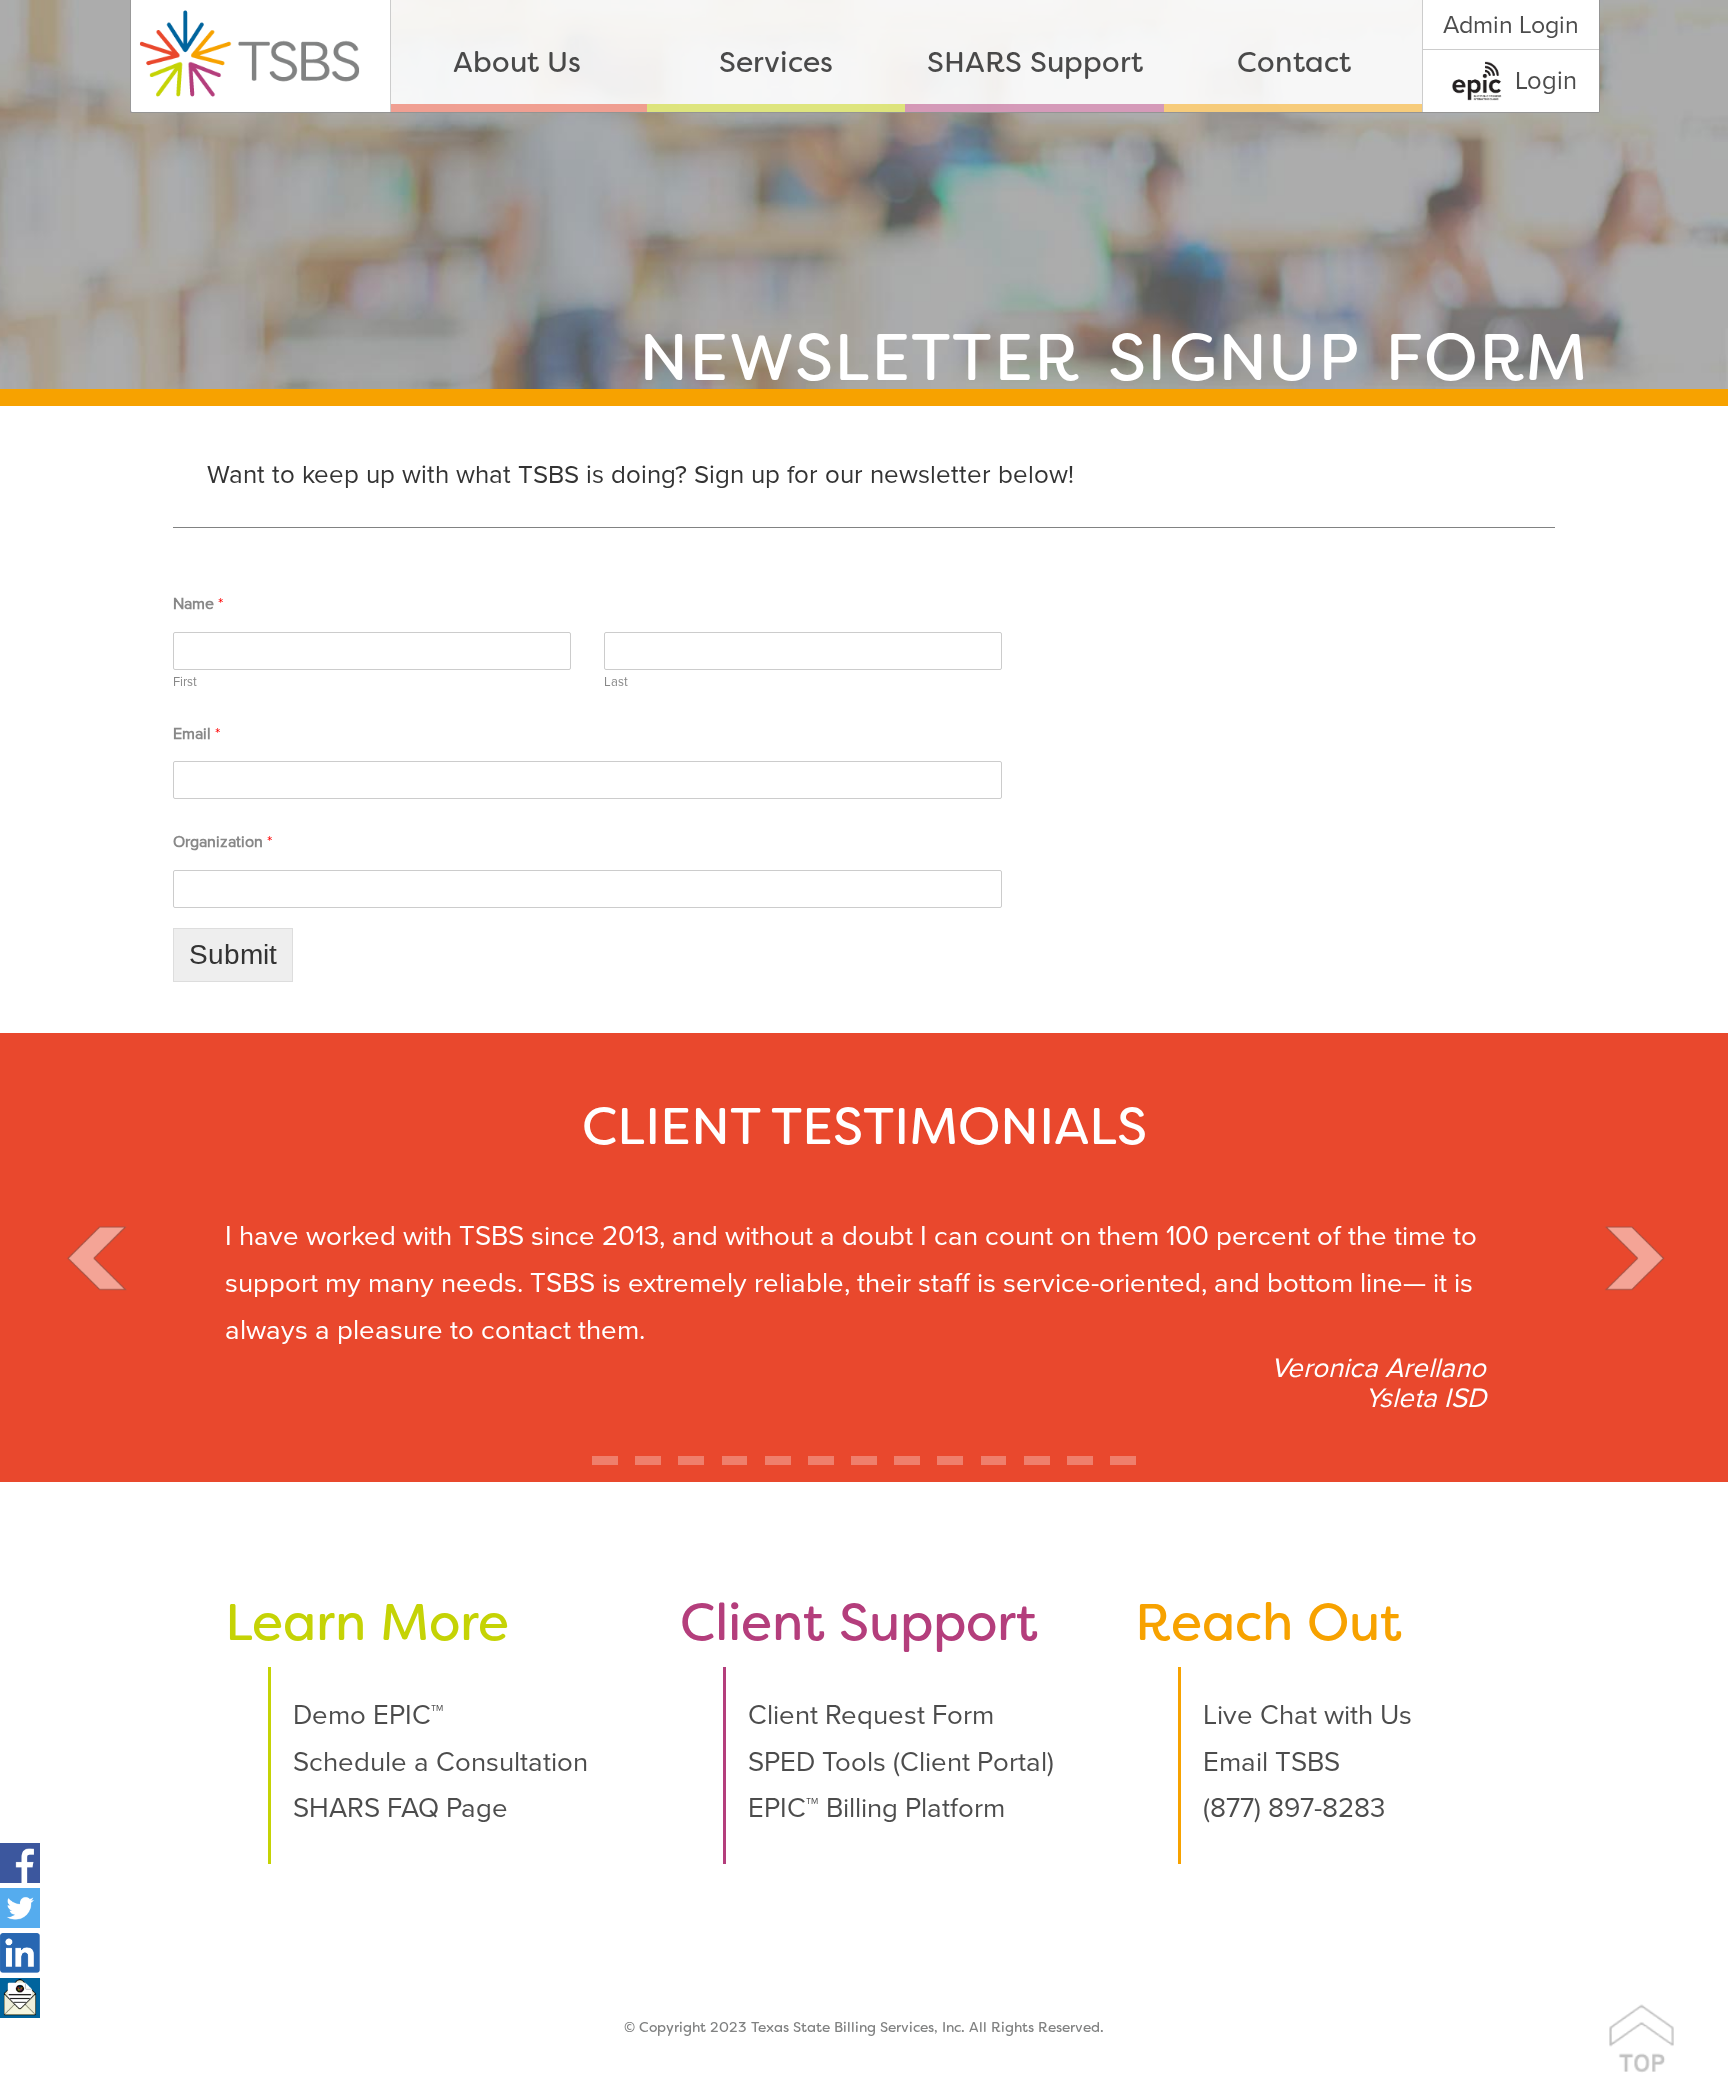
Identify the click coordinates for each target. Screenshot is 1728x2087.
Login (1546, 81)
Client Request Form (871, 1715)
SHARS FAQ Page (400, 1808)
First (185, 682)
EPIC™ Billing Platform (876, 1808)
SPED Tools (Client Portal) (901, 1762)
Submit (233, 954)
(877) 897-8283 (1294, 1808)
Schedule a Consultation (440, 1762)
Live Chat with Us (1307, 1715)
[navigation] (906, 56)
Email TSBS (1271, 1762)
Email (196, 734)
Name (198, 604)
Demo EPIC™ (368, 1715)
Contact (1294, 64)
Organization (222, 842)
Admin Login (1511, 25)
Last (616, 682)
